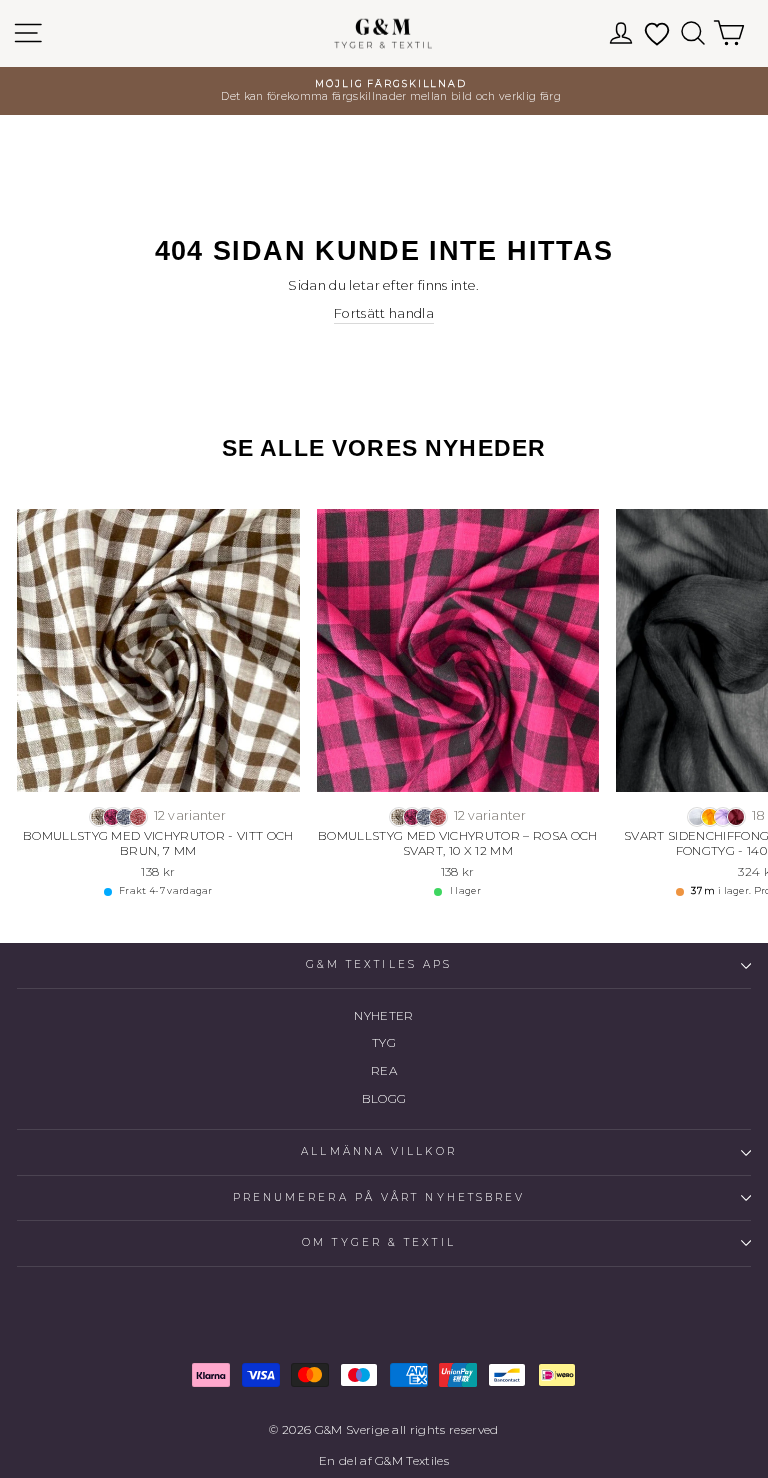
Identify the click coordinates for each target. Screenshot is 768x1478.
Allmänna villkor (378, 1151)
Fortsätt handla (384, 313)
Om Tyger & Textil (379, 1242)
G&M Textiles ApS (379, 964)
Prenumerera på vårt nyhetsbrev (379, 1197)
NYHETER (383, 1015)
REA (384, 1070)
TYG (384, 1042)
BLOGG (384, 1098)
